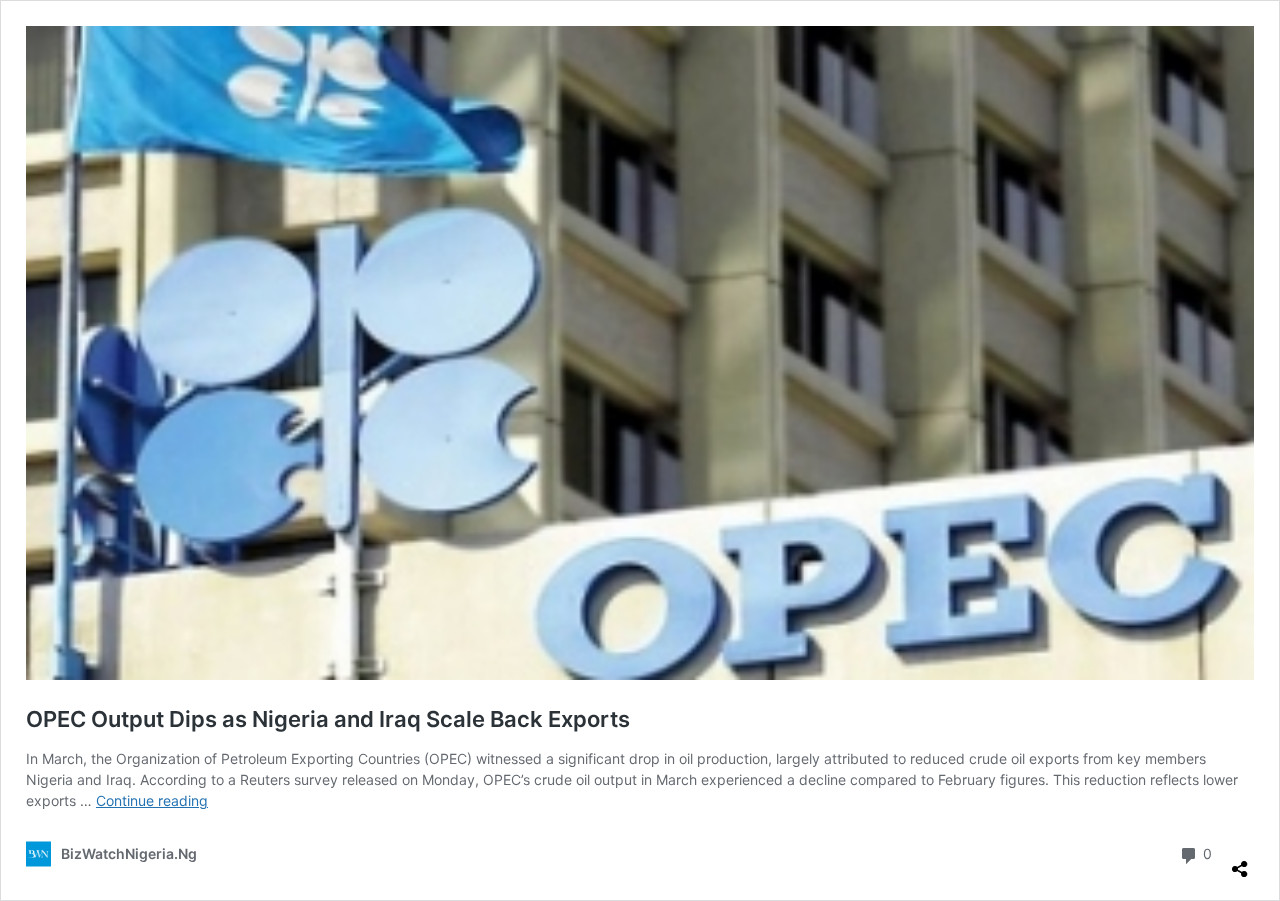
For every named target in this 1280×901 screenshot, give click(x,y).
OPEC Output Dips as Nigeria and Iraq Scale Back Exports (328, 719)
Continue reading (152, 800)
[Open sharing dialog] (1240, 861)
